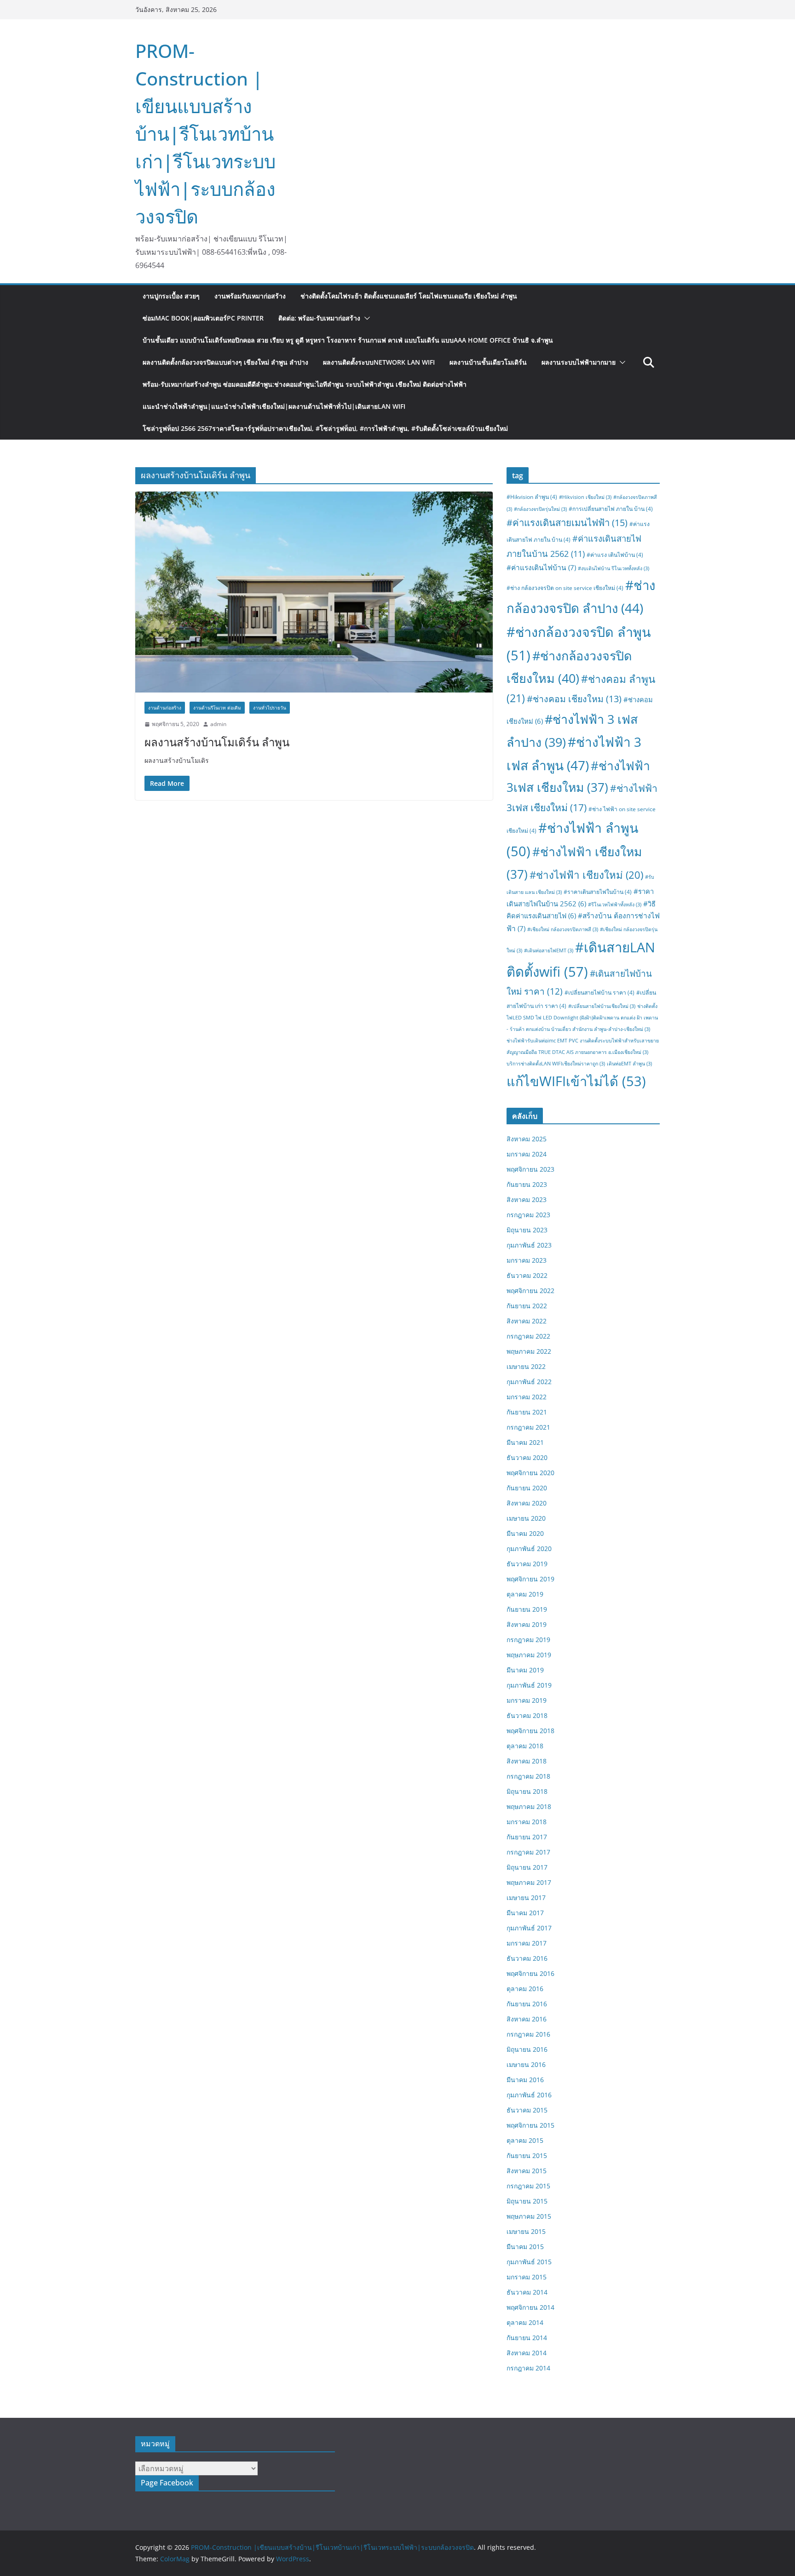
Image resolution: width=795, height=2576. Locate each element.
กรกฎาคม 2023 (528, 1215)
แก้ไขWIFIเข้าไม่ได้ (576, 1081)
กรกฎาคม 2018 (528, 1776)
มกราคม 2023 (527, 1260)
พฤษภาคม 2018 (529, 1806)
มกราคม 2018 (527, 1822)
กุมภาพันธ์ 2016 (529, 2095)
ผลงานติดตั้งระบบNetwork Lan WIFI (379, 362)
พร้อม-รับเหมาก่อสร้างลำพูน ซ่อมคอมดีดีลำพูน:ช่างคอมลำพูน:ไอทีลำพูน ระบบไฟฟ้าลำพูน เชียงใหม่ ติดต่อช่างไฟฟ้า (305, 384)
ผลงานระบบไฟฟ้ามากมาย (579, 362)
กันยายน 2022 (527, 1306)
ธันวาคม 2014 (527, 2292)
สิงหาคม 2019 (527, 1624)
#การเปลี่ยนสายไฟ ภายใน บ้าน (611, 509)
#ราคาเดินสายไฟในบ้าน (598, 892)
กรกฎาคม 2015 (528, 2186)
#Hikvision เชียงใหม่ (585, 497)
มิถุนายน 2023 (527, 1230)
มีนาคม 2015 (525, 2247)
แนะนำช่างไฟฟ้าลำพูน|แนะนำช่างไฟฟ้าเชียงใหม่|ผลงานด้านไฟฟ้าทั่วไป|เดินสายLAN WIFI (274, 406)
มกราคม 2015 (527, 2277)
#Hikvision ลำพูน (532, 497)
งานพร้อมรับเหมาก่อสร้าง (250, 296)
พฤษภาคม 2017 (529, 1882)
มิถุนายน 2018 (527, 1791)
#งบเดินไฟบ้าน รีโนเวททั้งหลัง (614, 568)
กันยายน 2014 (527, 2338)
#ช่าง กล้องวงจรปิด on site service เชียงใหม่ (565, 588)
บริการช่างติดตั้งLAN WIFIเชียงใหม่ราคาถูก (556, 1064)
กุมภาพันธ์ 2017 (529, 1928)
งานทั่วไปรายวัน (270, 708)
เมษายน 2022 (526, 1366)
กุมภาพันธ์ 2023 (529, 1245)
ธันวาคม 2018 (527, 1715)
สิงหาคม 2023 (527, 1199)
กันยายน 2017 (527, 1837)
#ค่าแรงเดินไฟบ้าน (541, 567)
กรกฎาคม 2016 (528, 2034)
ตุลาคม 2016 (525, 1989)
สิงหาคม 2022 (527, 1321)
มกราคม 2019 (527, 1700)
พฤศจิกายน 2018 (530, 1731)
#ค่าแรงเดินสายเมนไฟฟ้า (567, 522)
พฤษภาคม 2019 (529, 1655)
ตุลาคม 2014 (525, 2322)
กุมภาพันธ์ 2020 (529, 1548)
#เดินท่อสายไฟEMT (549, 950)
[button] (365, 318)
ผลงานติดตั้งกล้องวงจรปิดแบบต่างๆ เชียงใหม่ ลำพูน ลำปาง (225, 362)
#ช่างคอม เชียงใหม (574, 699)
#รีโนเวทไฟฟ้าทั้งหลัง (615, 904)
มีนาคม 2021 (525, 1442)
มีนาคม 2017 (525, 1913)
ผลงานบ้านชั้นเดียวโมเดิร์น (488, 362)
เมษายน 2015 (526, 2231)
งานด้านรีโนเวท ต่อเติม (217, 708)
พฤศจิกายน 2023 (530, 1169)
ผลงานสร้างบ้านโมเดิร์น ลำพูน (217, 742)
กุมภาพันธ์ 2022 (529, 1382)
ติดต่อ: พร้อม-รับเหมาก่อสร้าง (319, 318)
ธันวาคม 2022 (527, 1275)
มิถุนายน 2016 (527, 2049)
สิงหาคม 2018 (527, 1761)
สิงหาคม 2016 (527, 2019)
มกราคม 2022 (527, 1397)
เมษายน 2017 (526, 1898)
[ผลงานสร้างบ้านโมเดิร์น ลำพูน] (314, 592)
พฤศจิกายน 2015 (530, 2125)
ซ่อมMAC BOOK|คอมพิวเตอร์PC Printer (203, 318)
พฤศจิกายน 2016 (530, 1973)
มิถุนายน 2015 (527, 2201)
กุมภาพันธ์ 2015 (529, 2262)
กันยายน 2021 (527, 1412)
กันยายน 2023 (527, 1184)
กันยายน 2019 (527, 1609)
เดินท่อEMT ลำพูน (629, 1064)
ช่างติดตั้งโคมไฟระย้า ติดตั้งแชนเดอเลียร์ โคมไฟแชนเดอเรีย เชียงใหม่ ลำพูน (409, 296)
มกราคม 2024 (527, 1154)
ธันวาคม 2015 (527, 2110)
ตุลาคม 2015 (525, 2140)
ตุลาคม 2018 (525, 1746)
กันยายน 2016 (527, 2004)
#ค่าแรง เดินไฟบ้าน (615, 555)
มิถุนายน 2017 (527, 1867)
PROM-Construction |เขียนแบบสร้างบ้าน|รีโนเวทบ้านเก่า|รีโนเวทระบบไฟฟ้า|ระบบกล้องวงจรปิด (205, 134)
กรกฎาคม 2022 (528, 1336)
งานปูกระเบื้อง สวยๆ (171, 296)
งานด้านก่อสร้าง (165, 708)
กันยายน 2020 (527, 1488)
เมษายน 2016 (526, 2064)
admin (218, 724)
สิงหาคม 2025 (527, 1139)
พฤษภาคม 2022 (529, 1351)
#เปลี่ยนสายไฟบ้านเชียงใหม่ (602, 1006)
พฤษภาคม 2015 (529, 2216)
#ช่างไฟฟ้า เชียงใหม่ (586, 875)
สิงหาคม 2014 (527, 2353)
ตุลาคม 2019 (525, 1594)
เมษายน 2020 (526, 1518)
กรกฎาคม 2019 (528, 1640)
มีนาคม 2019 (525, 1670)
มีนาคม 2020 (525, 1533)
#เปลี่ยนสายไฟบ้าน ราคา (599, 993)
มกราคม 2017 (527, 1943)
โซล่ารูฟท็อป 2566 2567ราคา (325, 428)
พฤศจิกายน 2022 (530, 1291)
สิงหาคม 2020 (527, 1503)
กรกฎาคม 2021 (528, 1427)
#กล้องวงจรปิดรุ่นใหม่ (540, 509)
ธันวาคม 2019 (527, 1564)
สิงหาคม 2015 (527, 2171)
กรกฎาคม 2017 (528, 1852)
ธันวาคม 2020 (527, 1457)
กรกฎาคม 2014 (528, 2368)
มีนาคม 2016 (525, 2080)
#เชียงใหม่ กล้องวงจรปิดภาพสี (563, 929)
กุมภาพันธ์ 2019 (529, 1685)
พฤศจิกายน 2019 (530, 1579)
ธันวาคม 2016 (527, 1958)
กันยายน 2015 (527, 2155)
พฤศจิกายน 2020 (530, 1473)
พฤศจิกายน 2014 (530, 2307)
